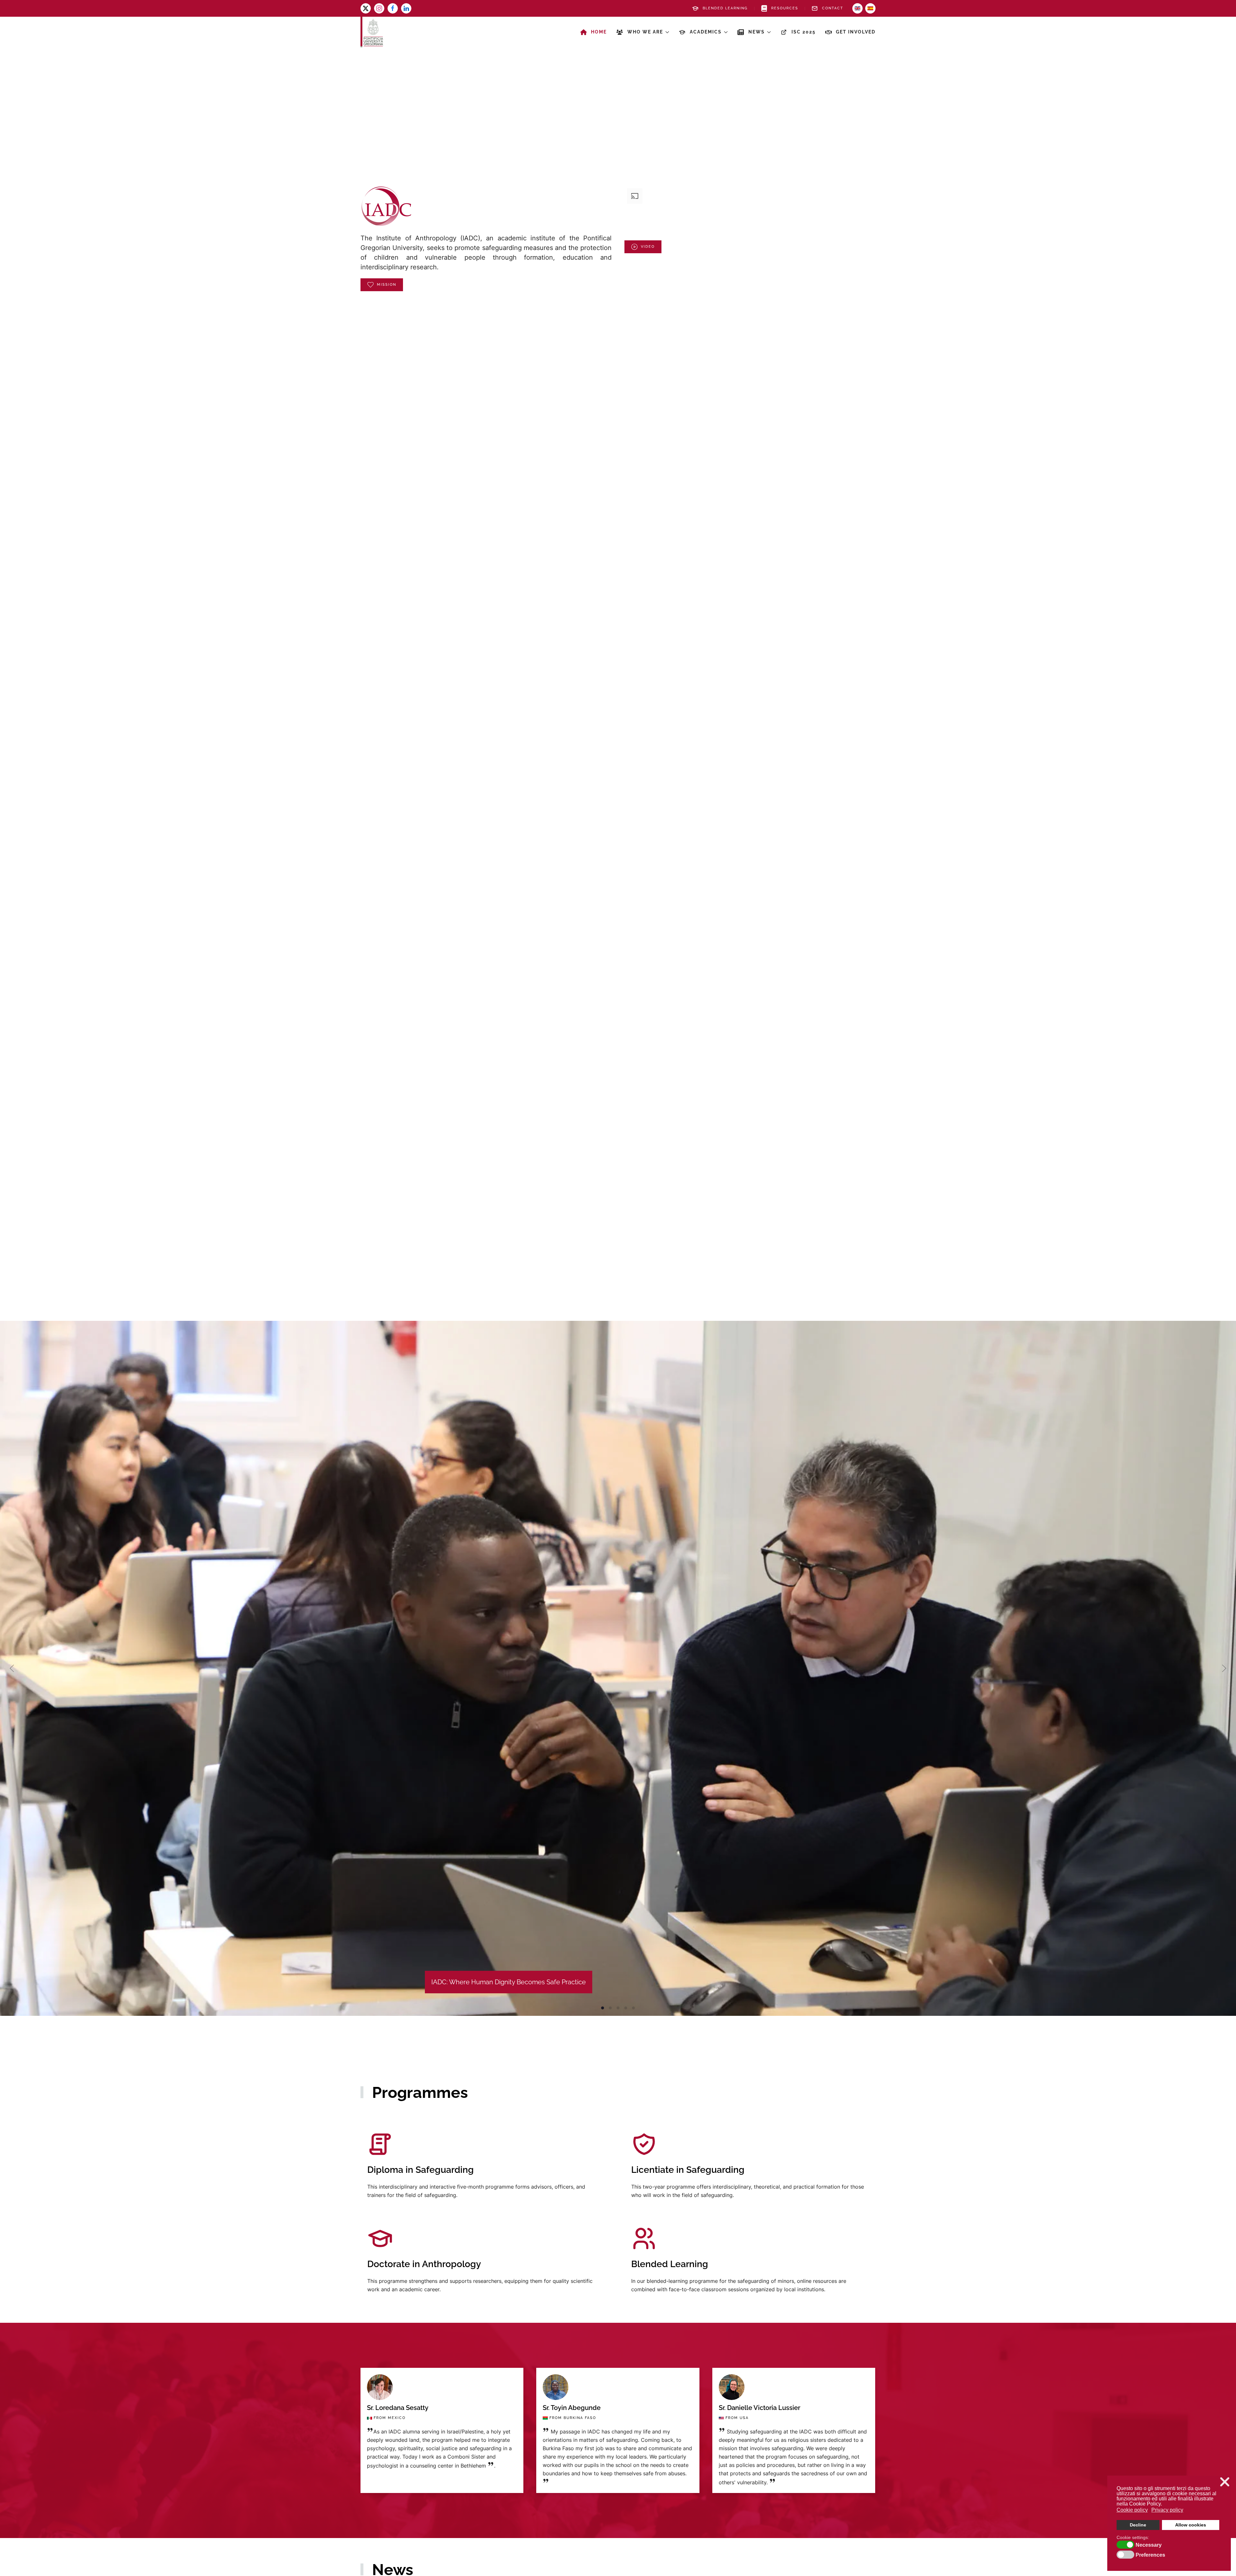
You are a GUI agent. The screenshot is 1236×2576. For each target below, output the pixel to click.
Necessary (1149, 2545)
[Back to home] (372, 32)
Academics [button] (706, 32)
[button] (12, 1668)
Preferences (1150, 2555)
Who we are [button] (645, 32)
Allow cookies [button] (1191, 2525)
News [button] (757, 32)
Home (599, 32)
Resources (785, 8)
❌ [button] (1225, 2482)
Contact (833, 8)
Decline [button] (1138, 2525)
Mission (387, 285)
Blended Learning (725, 8)
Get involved (856, 32)
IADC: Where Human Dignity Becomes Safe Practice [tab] (603, 2008)
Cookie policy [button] (1132, 2510)
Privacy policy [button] (1167, 2510)
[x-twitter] (366, 8)
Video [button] (648, 247)
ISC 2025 (804, 32)
